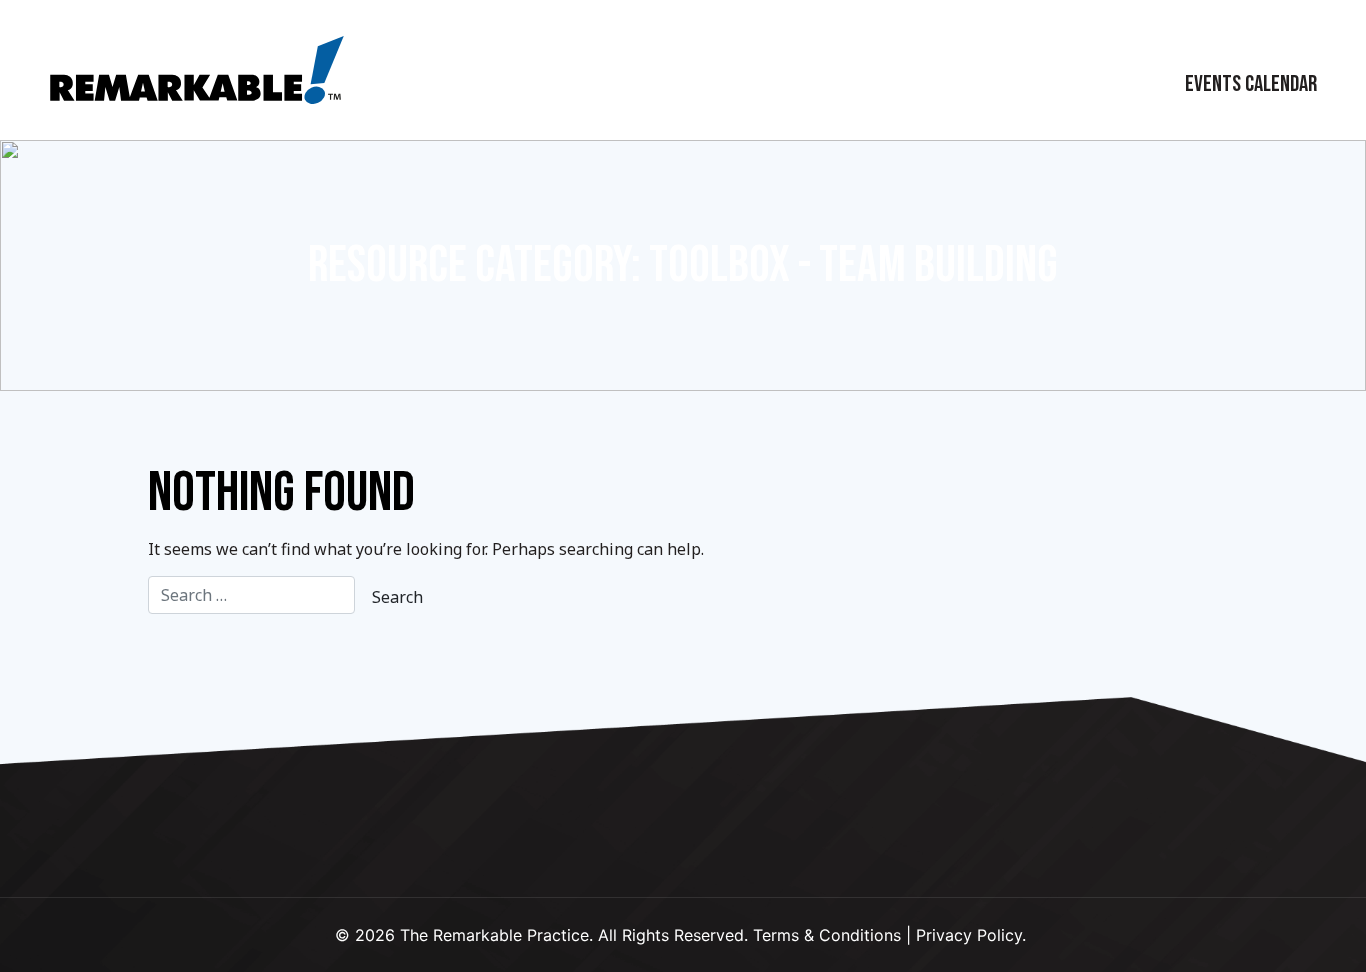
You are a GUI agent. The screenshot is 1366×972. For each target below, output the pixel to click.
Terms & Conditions (827, 935)
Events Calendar (1251, 84)
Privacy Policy (969, 935)
